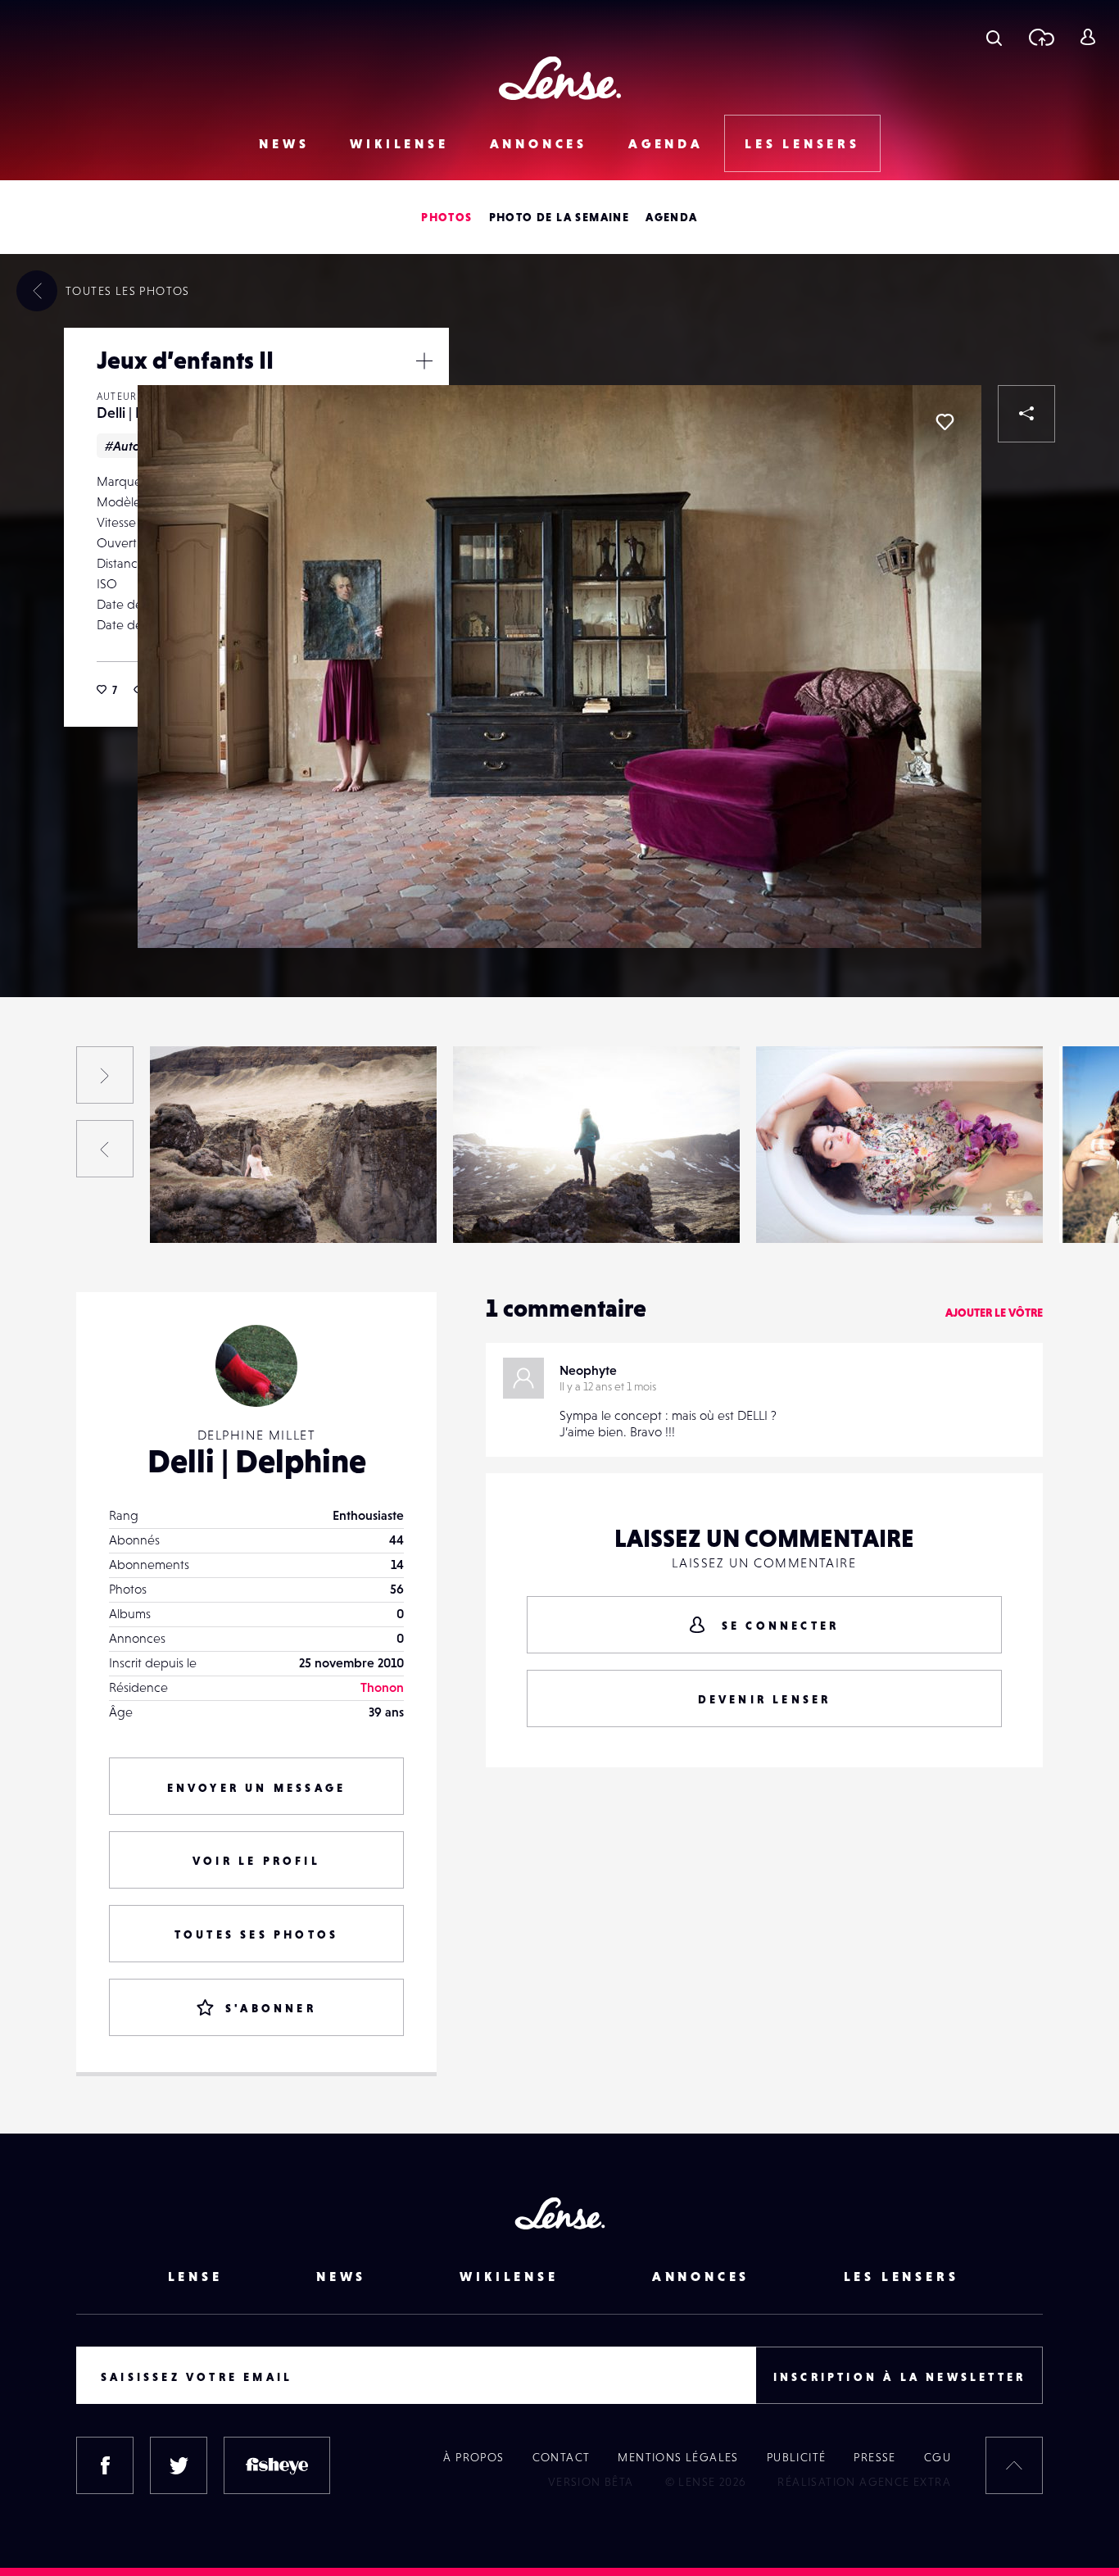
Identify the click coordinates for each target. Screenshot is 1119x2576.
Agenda (666, 143)
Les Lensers (802, 143)
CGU (938, 2457)
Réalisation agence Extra (864, 2482)
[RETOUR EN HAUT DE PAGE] (1014, 2465)
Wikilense (399, 143)
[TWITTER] (179, 2465)
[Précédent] (105, 1149)
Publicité (797, 2457)
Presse (874, 2457)
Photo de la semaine (559, 217)
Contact (562, 2457)
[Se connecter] (1087, 37)
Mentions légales (678, 2457)
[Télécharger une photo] (1041, 37)
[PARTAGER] (1026, 414)
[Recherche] (994, 37)
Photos (446, 217)
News (284, 143)
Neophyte (588, 1370)
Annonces (539, 143)
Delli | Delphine (211, 1209)
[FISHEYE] (277, 2465)
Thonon (382, 1687)
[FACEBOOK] (105, 2465)
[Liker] (945, 422)
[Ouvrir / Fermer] (424, 361)
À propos (473, 2457)
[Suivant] (105, 1075)
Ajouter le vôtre (994, 1313)
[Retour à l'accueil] (560, 78)
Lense (195, 2276)
